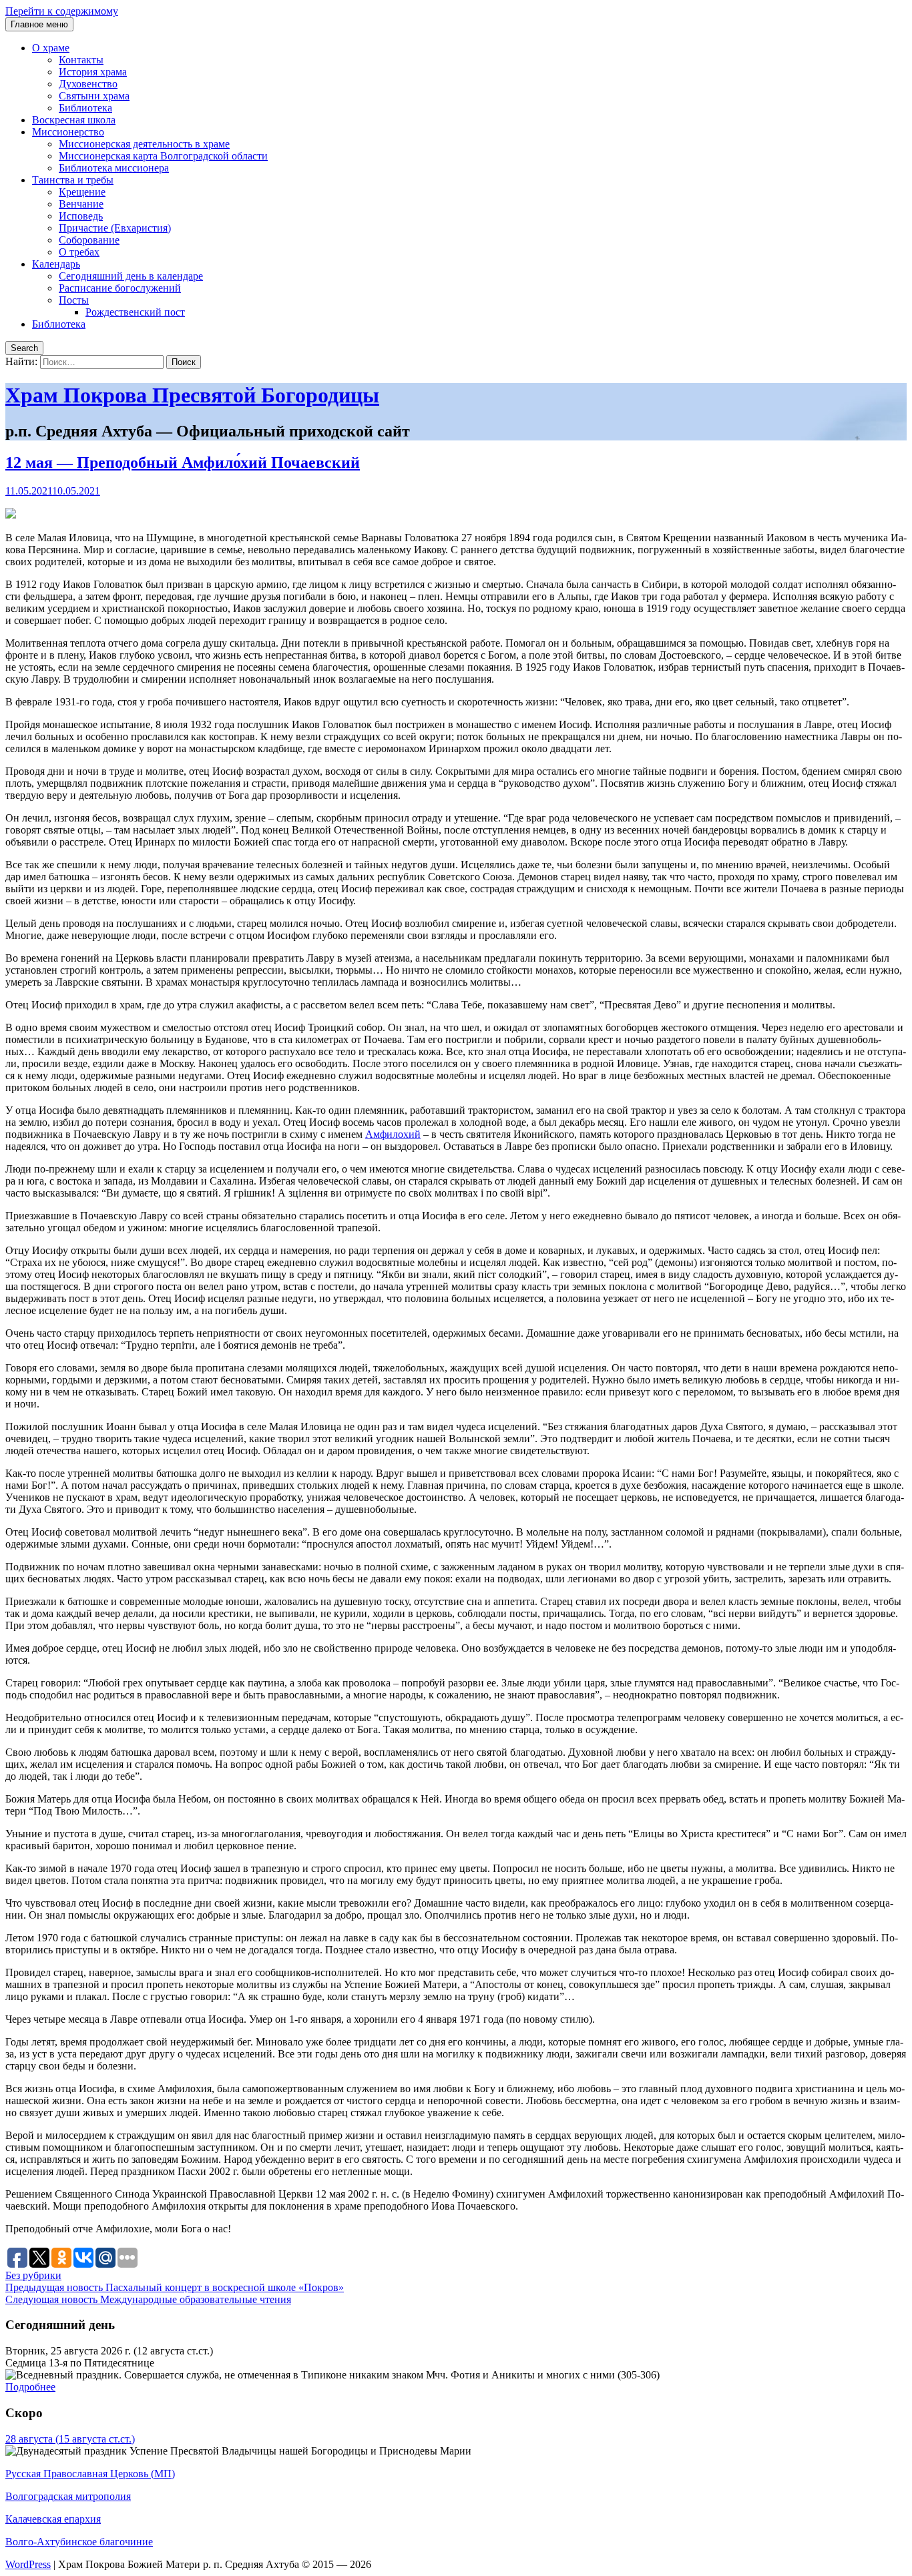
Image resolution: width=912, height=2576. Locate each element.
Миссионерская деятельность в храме (144, 144)
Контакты (81, 60)
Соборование (89, 240)
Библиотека (85, 108)
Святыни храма (94, 96)
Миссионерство (68, 132)
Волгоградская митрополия (68, 2496)
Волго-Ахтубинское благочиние (79, 2542)
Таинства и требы (73, 180)
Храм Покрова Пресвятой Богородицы (192, 395)
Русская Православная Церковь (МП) (90, 2474)
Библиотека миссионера (114, 168)
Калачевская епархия (53, 2519)
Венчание (81, 204)
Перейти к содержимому (62, 11)
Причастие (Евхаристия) (115, 228)
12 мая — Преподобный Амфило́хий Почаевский (183, 462)
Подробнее (30, 2387)
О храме (51, 48)
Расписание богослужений (120, 288)
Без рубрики (33, 2275)
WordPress (28, 2564)
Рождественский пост (135, 312)
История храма (93, 72)
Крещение (82, 192)
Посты (74, 300)
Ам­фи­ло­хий (393, 1134)
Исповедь (81, 216)
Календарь (56, 264)
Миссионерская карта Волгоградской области (163, 156)
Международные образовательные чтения (148, 2299)
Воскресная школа (74, 120)
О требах (79, 252)
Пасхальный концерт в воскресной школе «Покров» (175, 2287)
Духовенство (88, 84)
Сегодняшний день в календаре (131, 276)
